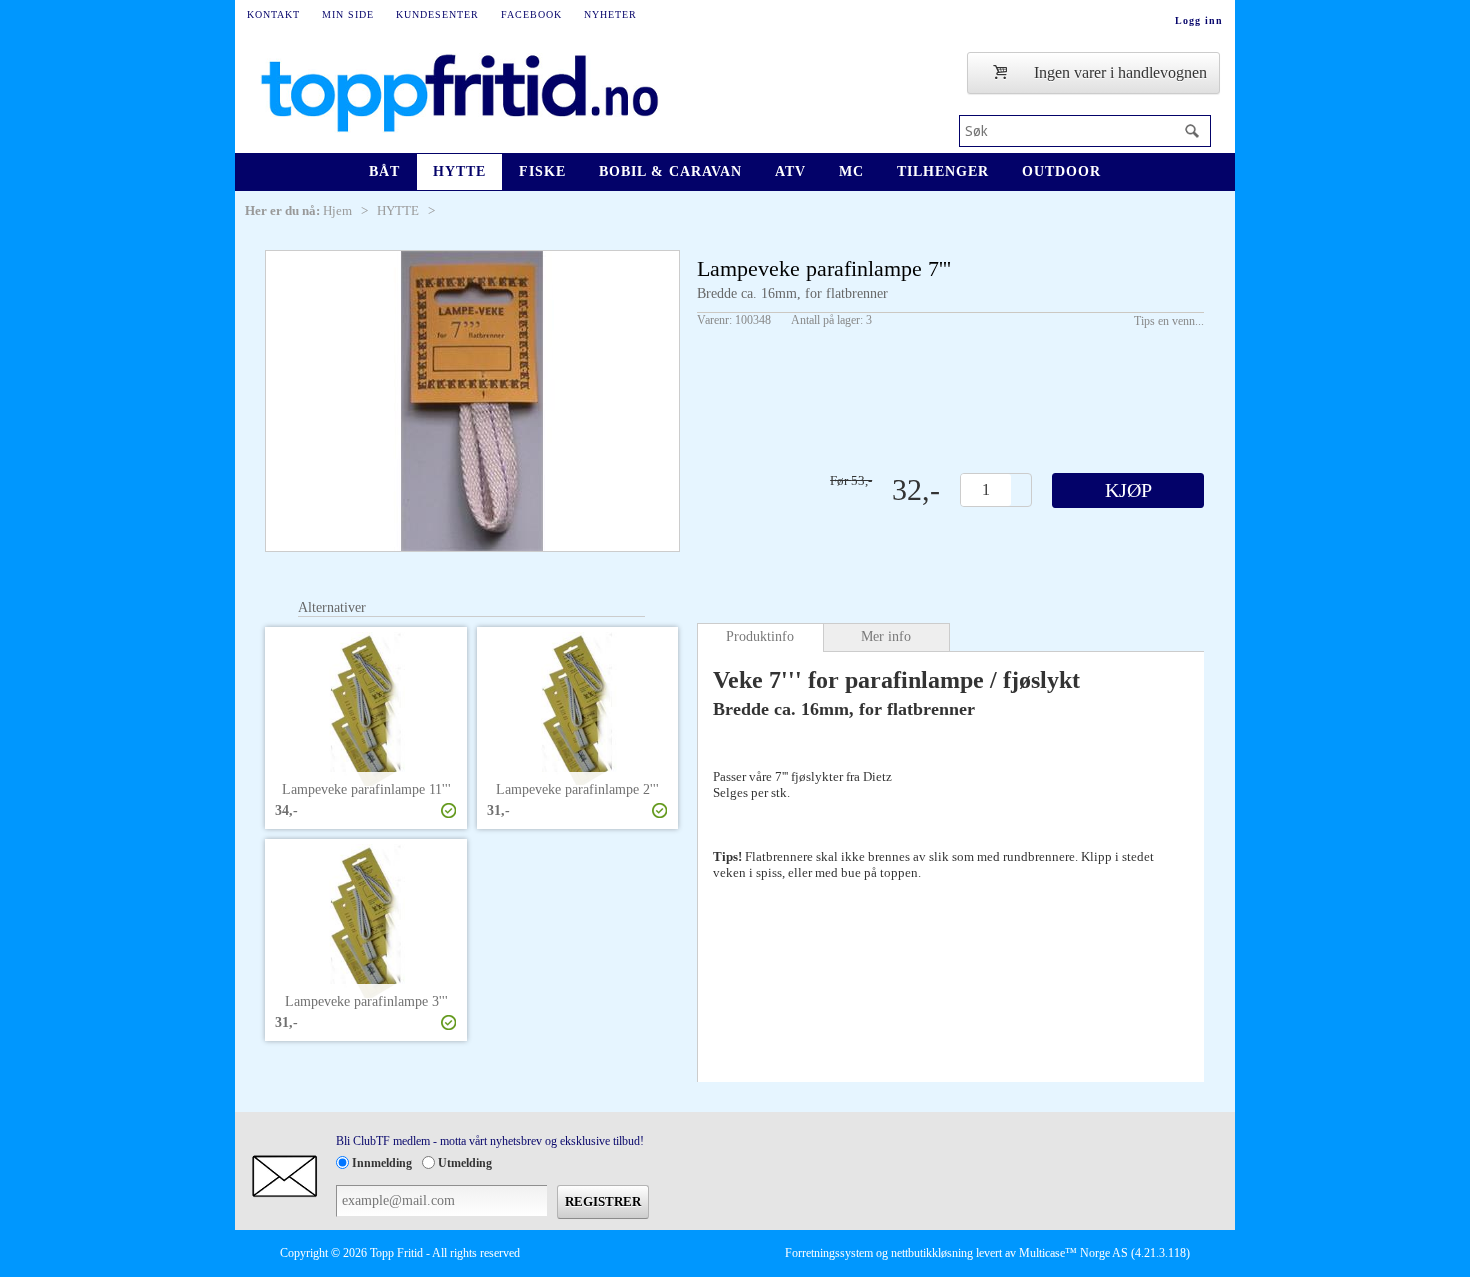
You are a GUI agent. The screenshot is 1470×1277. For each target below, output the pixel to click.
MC (851, 171)
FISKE (542, 171)
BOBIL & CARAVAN (670, 171)
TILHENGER (943, 171)
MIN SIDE (348, 14)
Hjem (337, 210)
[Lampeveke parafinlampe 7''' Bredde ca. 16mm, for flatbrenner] (472, 401)
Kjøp (1128, 490)
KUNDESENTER (437, 14)
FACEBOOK (531, 14)
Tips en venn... (1169, 321)
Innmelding (382, 1163)
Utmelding (465, 1163)
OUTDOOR (1061, 171)
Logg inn (1199, 20)
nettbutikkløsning (932, 1253)
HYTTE (459, 171)
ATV (790, 171)
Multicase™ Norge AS (1073, 1253)
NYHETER (610, 14)
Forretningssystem (829, 1253)
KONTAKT (273, 14)
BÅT (384, 171)
